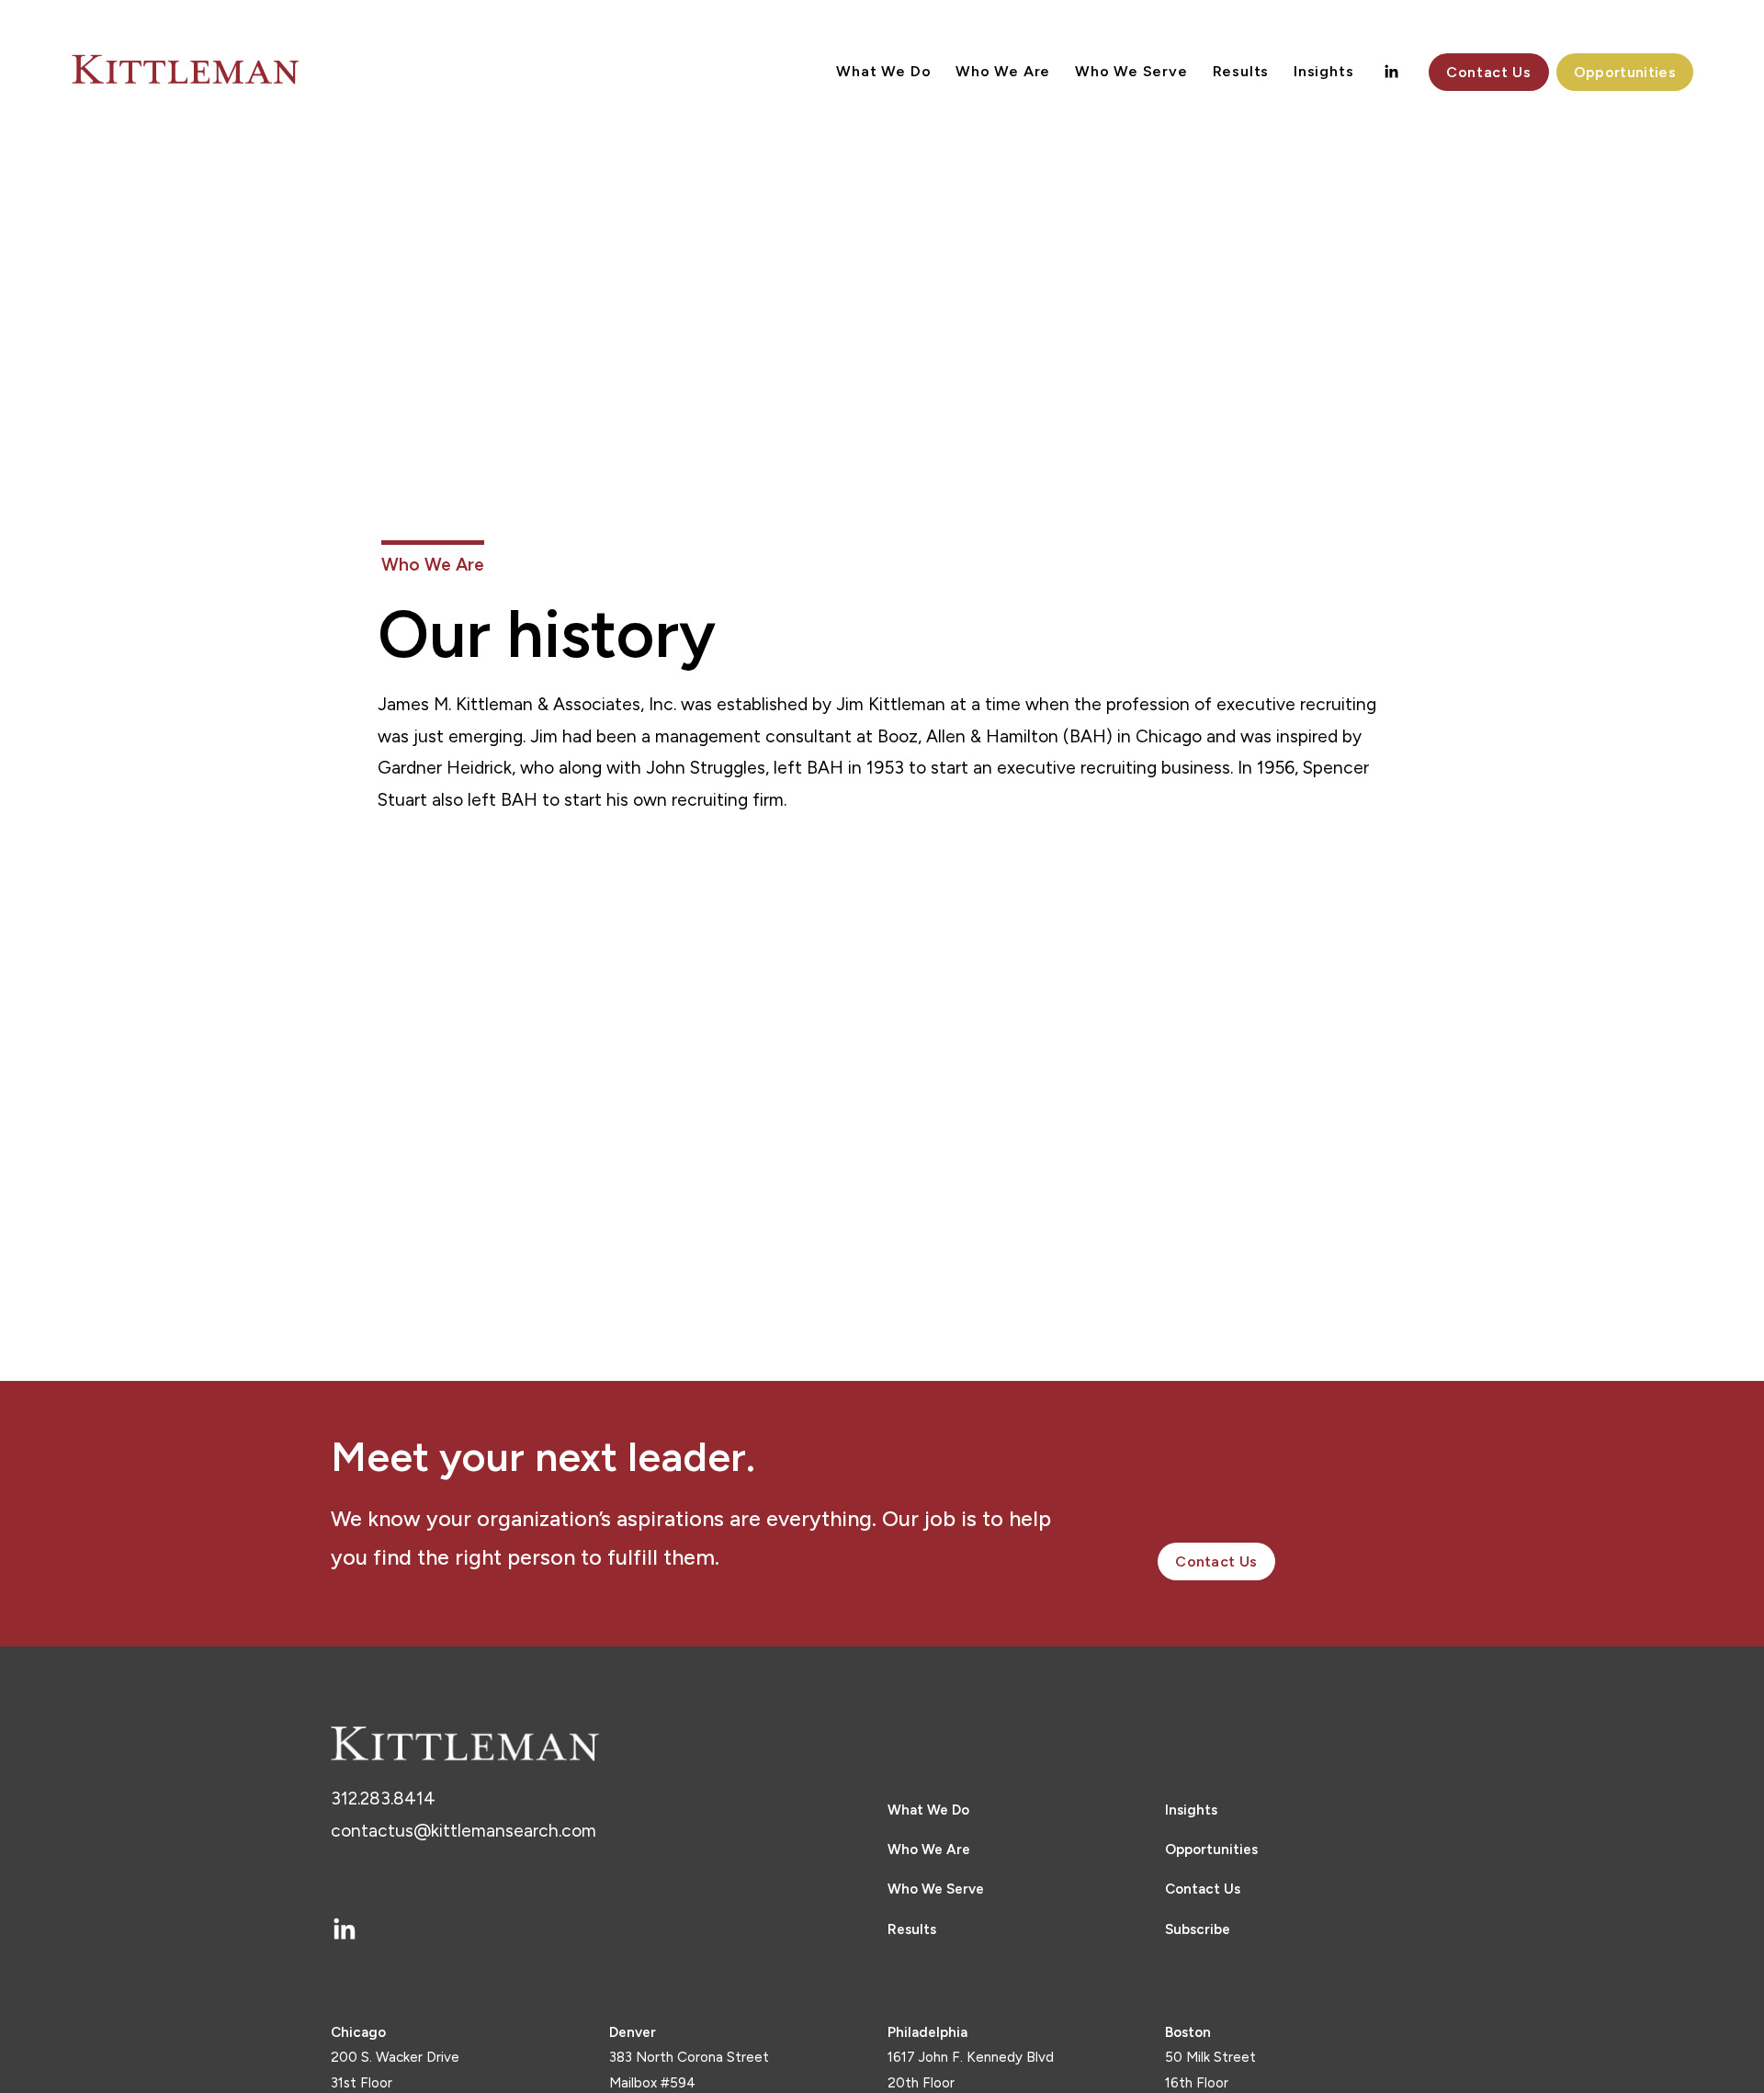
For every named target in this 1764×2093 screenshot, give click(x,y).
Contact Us (1488, 72)
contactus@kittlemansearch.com (464, 1831)
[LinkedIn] (1391, 72)
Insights (1323, 71)
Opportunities (1625, 72)
